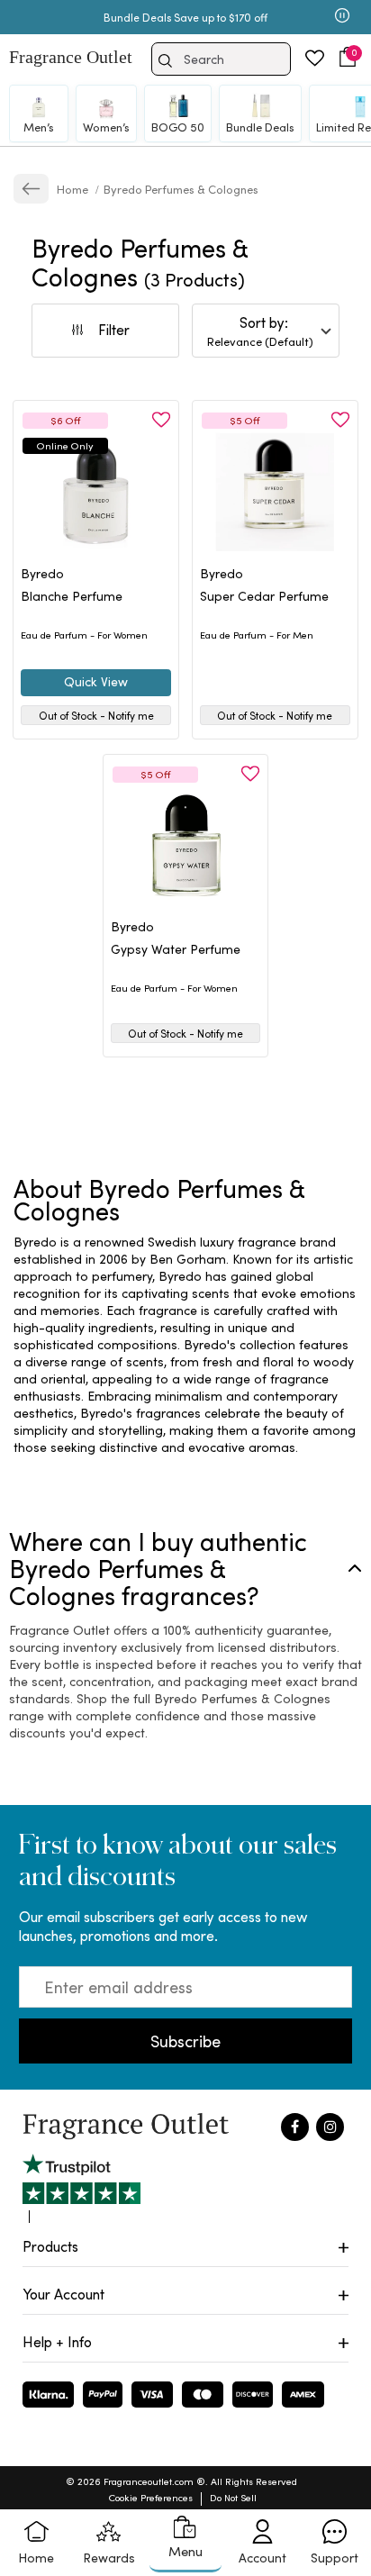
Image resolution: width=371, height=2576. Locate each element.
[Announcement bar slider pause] (342, 17)
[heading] (96, 605)
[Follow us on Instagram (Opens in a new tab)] (330, 2127)
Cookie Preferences (151, 2497)
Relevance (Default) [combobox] (260, 341)
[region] (185, 1344)
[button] (348, 57)
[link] (31, 189)
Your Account (63, 2294)
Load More (210, 1110)
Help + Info (57, 2341)
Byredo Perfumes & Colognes (181, 189)
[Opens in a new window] (81, 2188)
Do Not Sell (233, 2497)
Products (50, 2246)
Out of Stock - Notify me (96, 715)
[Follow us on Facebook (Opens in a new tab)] (295, 2127)
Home (74, 189)
